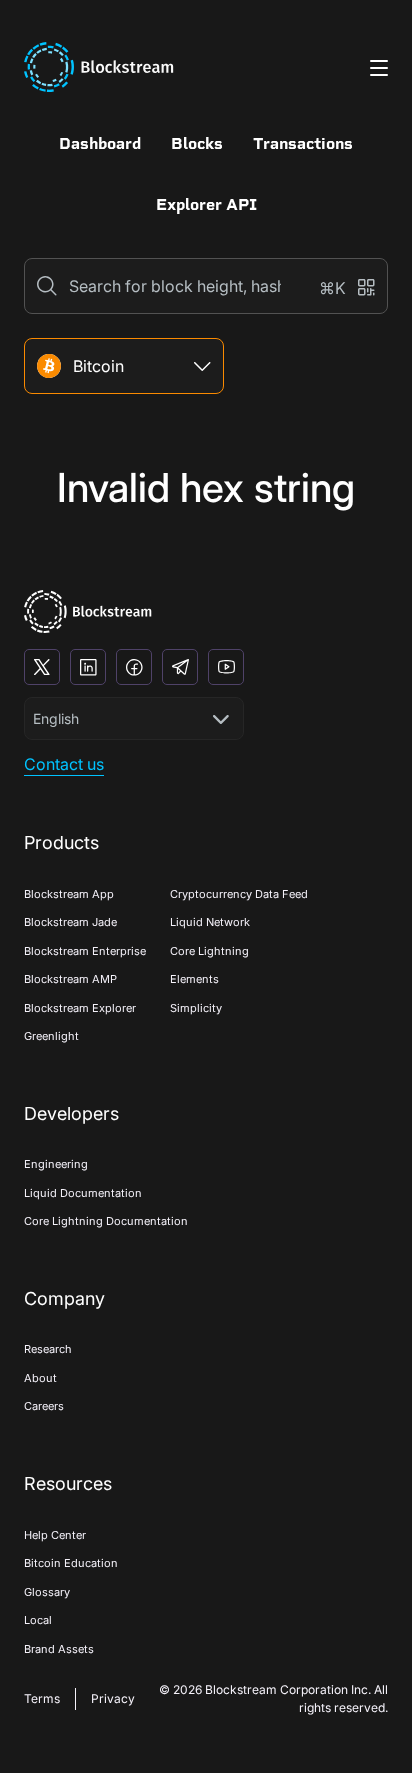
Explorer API (206, 204)
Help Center (55, 1535)
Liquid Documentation (83, 1193)
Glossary (47, 1592)
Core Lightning (209, 951)
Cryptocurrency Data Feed (239, 894)
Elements (194, 979)
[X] (42, 667)
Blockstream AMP (70, 979)
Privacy (113, 1698)
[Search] (47, 286)
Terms (42, 1698)
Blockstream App (69, 894)
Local (38, 1620)
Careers (44, 1406)
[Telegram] (180, 667)
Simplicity (196, 1008)
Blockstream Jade (70, 922)
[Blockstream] (88, 611)
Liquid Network (210, 922)
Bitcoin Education (71, 1563)
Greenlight (51, 1036)
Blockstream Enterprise (85, 951)
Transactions (303, 143)
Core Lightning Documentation (106, 1221)
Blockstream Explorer (80, 1008)
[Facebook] (134, 667)
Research (48, 1349)
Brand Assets (59, 1649)
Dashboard (100, 143)
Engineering (56, 1164)
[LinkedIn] (88, 667)
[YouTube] (226, 667)
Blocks (197, 143)
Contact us (64, 764)
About (40, 1378)
